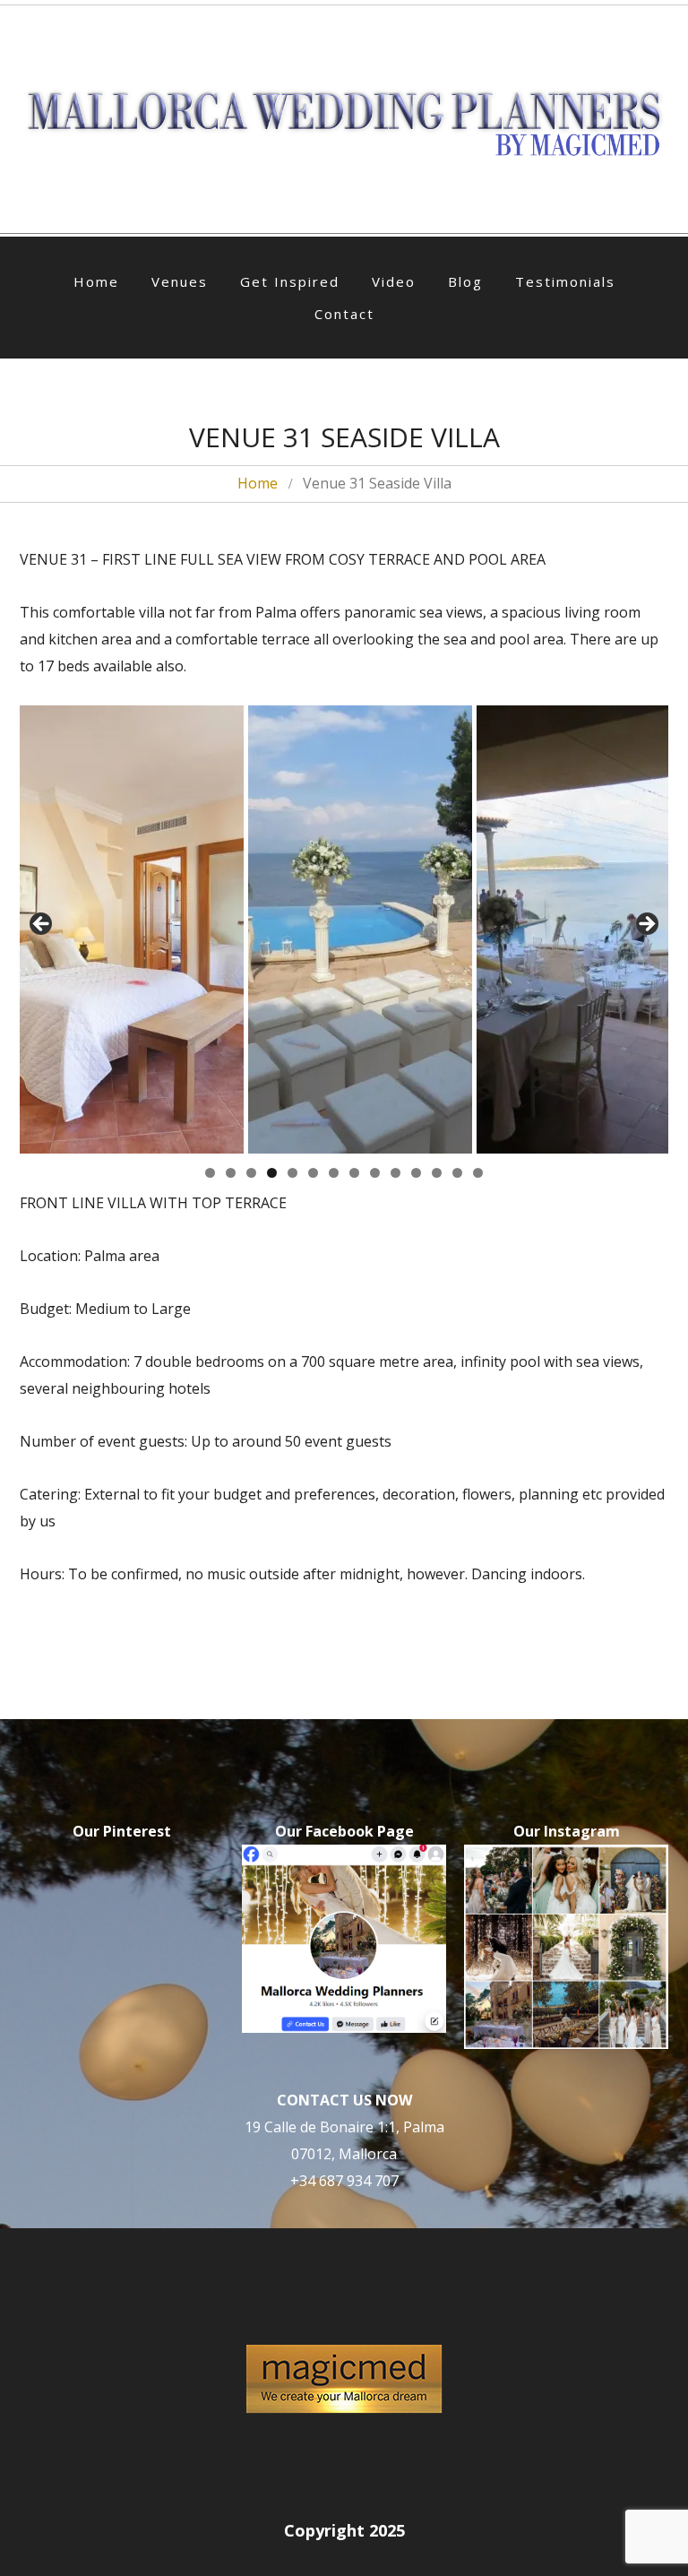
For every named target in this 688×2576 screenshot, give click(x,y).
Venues (180, 281)
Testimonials (565, 281)
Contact (344, 314)
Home (96, 281)
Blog (465, 281)
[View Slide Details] (132, 929)
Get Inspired (290, 281)
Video (394, 281)
